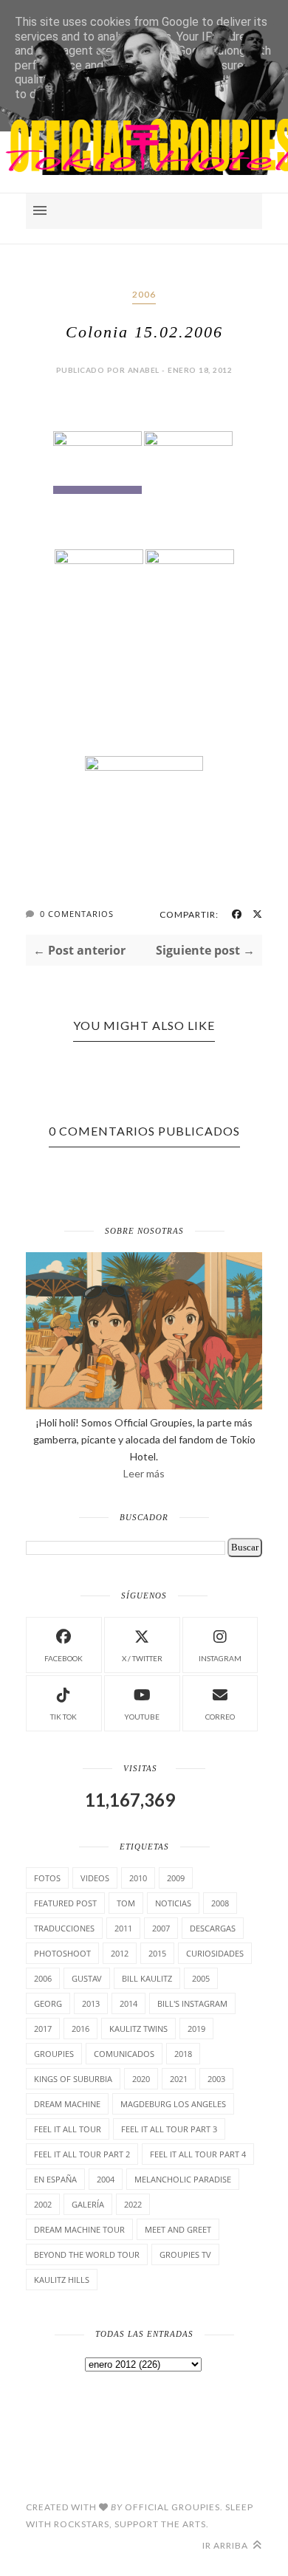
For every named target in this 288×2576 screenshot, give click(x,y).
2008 (220, 1903)
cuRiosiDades (215, 1953)
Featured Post (65, 1903)
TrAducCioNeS (64, 1928)
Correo (220, 1717)
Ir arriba (226, 2545)
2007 (161, 1928)
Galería (88, 2204)
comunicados (124, 2054)
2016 (80, 2029)
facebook (64, 1658)
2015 (157, 1953)
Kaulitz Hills (62, 2280)
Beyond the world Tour (87, 2254)
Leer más (144, 1473)
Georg (48, 2003)
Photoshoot (62, 1953)
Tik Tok (64, 1717)
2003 (216, 2079)
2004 (106, 2179)
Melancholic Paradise (183, 2179)
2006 (144, 294)
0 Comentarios (77, 914)
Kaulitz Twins (138, 2029)
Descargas (213, 1928)
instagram (220, 1658)
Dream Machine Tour (79, 2229)
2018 (183, 2054)
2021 (179, 2079)
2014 (128, 2003)
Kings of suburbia (73, 2079)
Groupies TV (185, 2254)
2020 (141, 2079)
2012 (120, 1953)
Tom (126, 1903)
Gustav (87, 1978)
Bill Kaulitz (147, 1978)
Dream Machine (67, 2104)
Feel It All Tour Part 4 (198, 2154)
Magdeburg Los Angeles (173, 2104)
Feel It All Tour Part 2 (82, 2154)
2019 (196, 2029)
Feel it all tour (68, 2129)
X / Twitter (142, 1658)
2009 (176, 1878)
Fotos (47, 1878)
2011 (123, 1928)
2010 (138, 1878)
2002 (43, 2204)
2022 (133, 2204)
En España (55, 2179)
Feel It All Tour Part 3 (169, 2129)
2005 (201, 1978)
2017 (43, 2029)
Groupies (54, 2054)
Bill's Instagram (192, 2003)
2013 (91, 2003)
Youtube (142, 1717)
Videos (95, 1878)
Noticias (173, 1903)
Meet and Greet (178, 2229)
